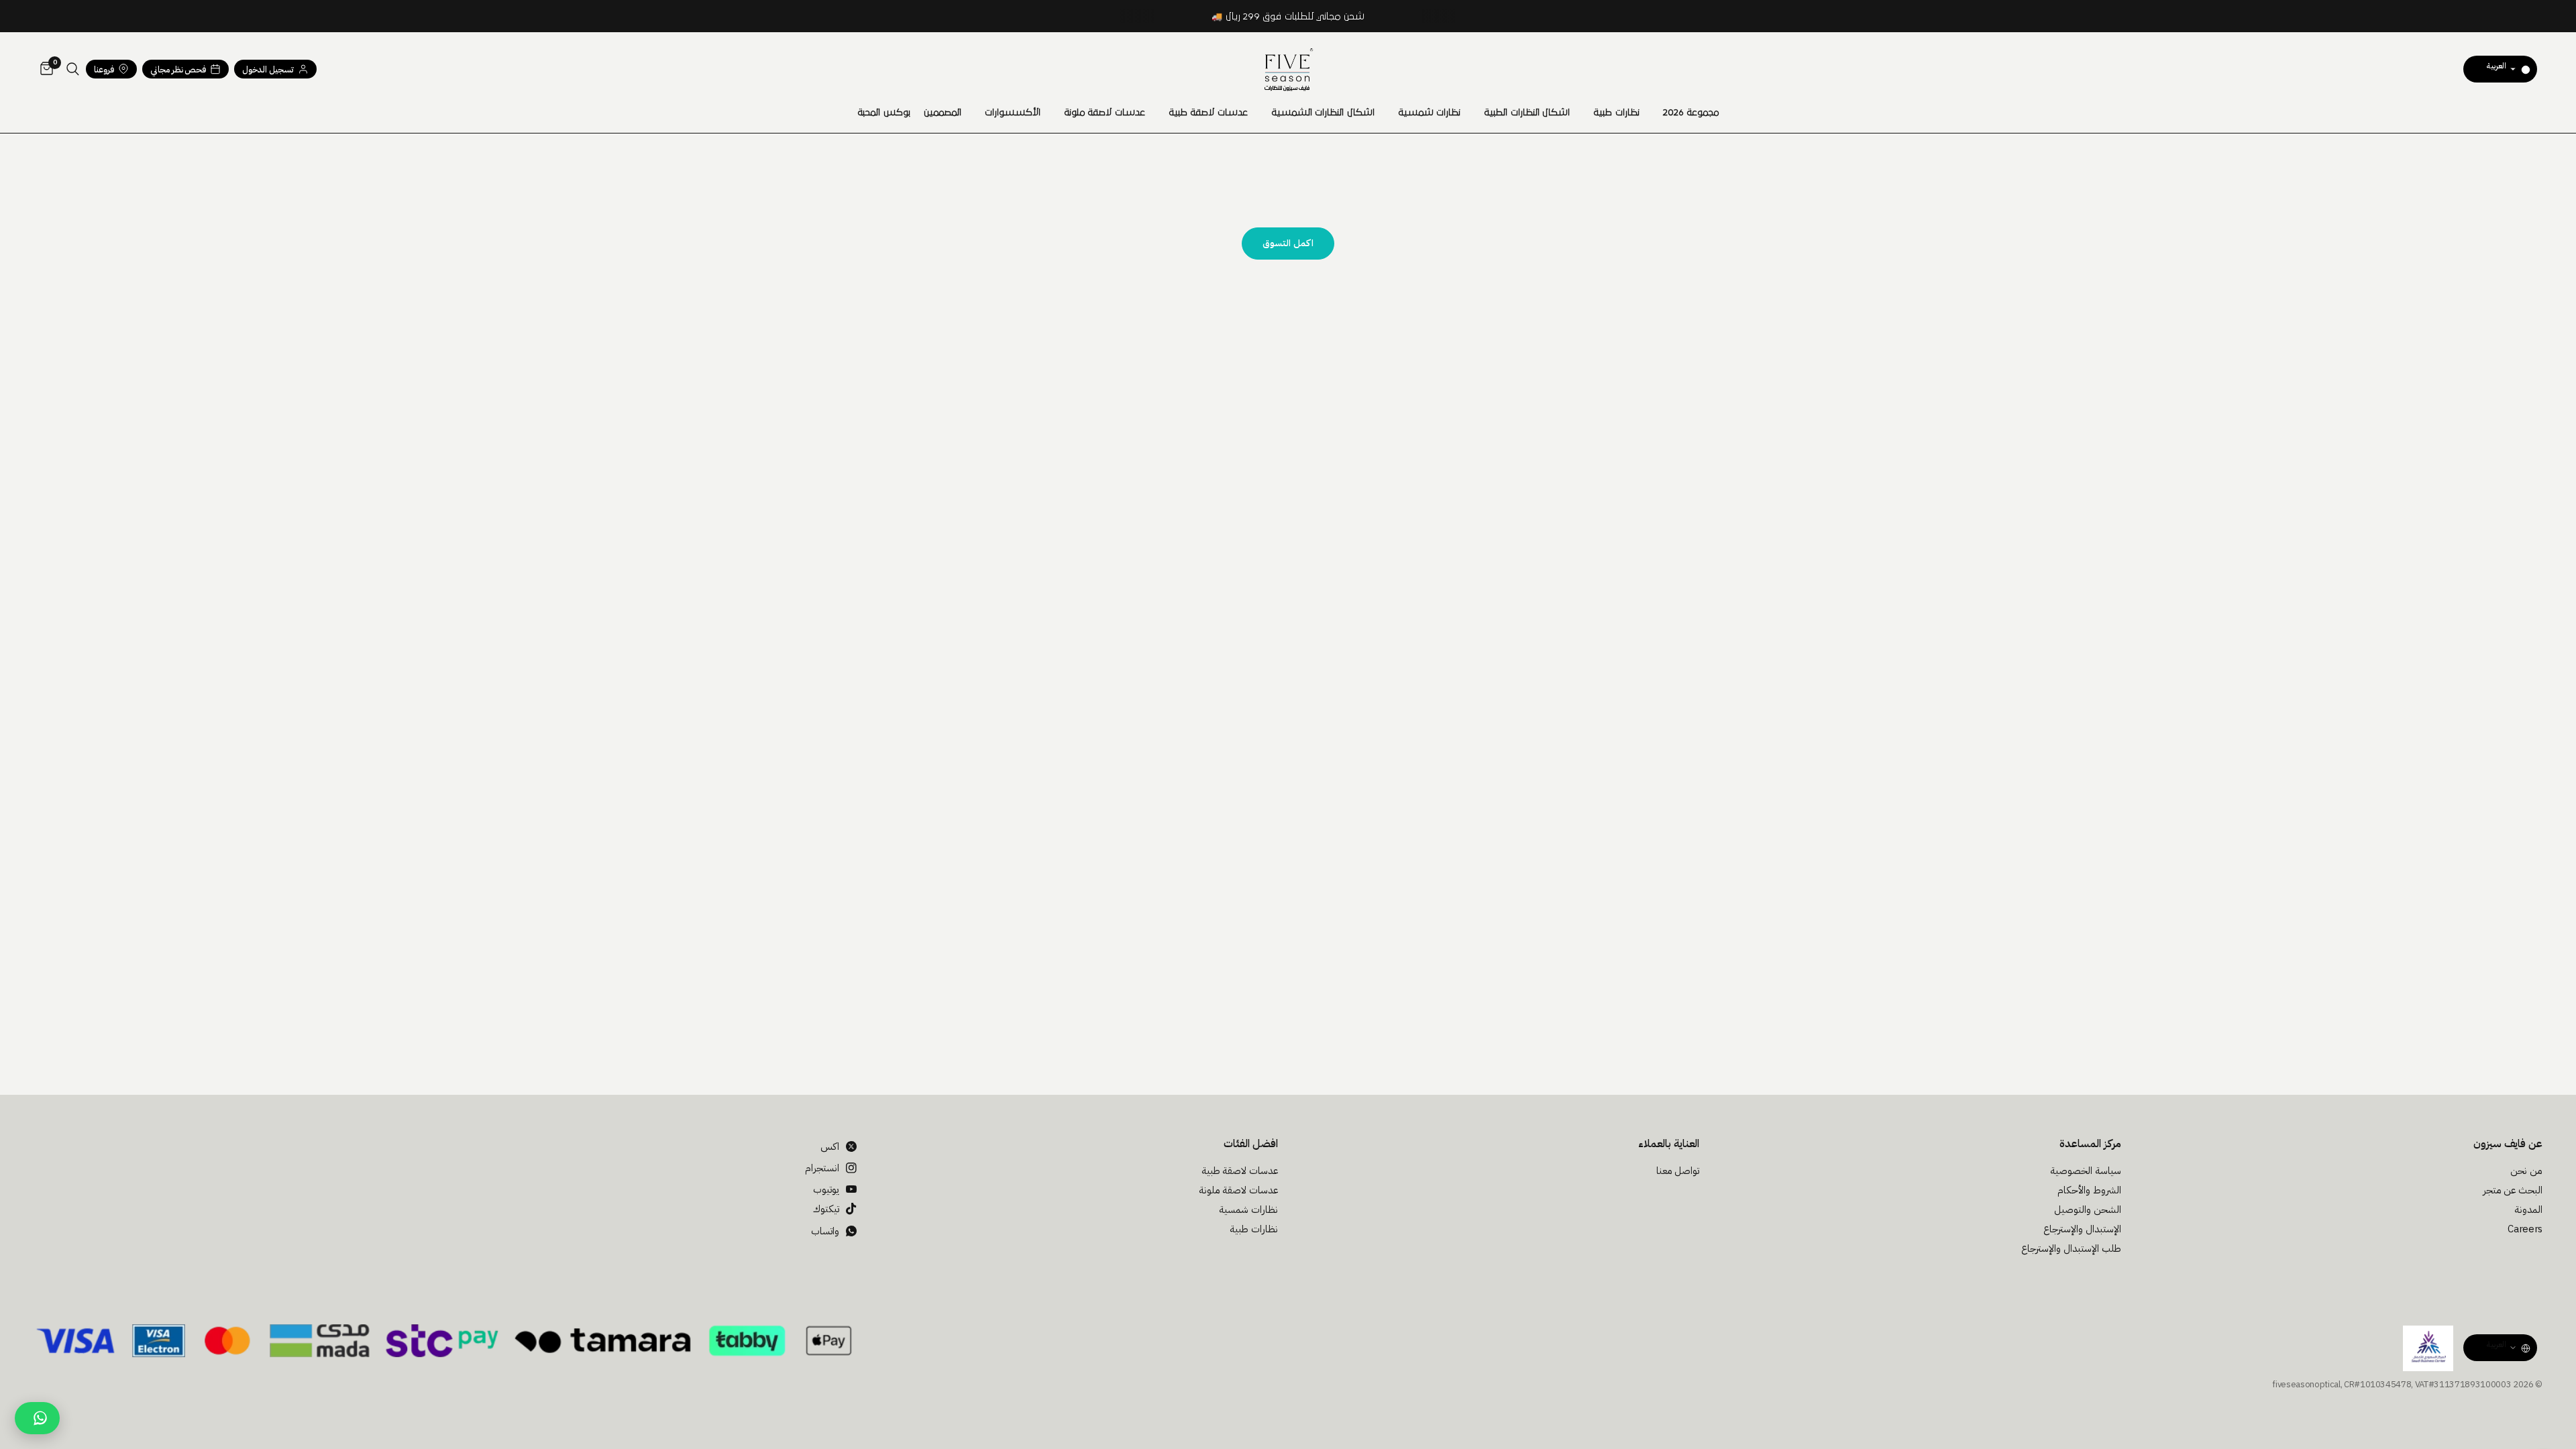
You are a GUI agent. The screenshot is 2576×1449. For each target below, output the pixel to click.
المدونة (2528, 1210)
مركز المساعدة (2090, 1144)
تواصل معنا (1678, 1171)
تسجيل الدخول (268, 69)
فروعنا (104, 69)
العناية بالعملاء (1669, 1144)
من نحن (2526, 1171)
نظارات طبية (1616, 113)
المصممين (943, 113)
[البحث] (73, 69)
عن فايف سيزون (2508, 1144)
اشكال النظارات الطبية (1527, 113)
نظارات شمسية (1430, 113)
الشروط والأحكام (2089, 1190)
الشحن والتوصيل (2088, 1210)
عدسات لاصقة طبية (1208, 113)
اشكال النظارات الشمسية (1323, 113)
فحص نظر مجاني (178, 69)
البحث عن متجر (2513, 1190)
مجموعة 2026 (1691, 113)
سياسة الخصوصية (2086, 1171)
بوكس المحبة (884, 113)
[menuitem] (1691, 113)
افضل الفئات (1251, 1144)
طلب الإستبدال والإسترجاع (2071, 1248)
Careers (2525, 1229)
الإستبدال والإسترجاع (2082, 1229)
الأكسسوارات (1013, 113)
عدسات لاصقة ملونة (1105, 113)
